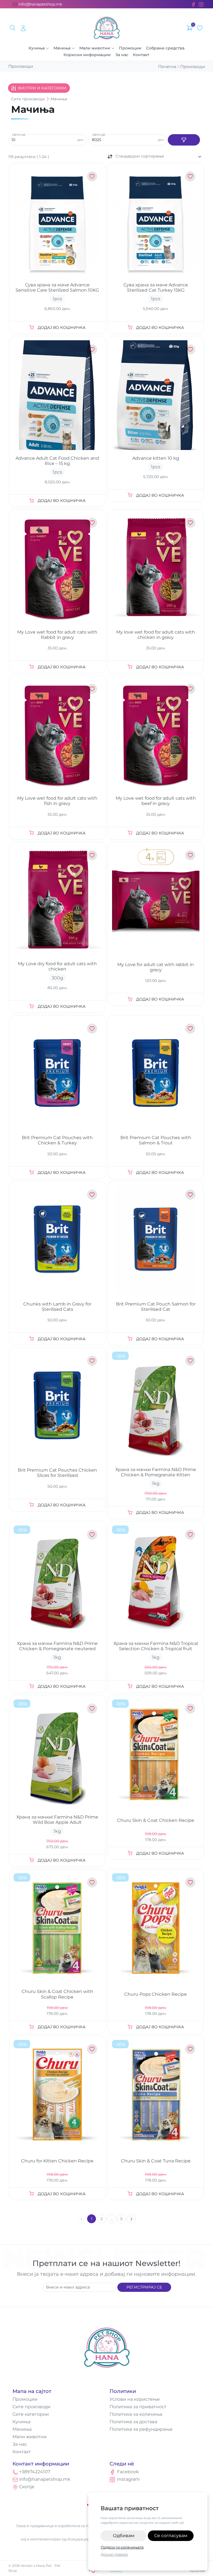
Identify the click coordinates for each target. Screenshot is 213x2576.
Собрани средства (165, 48)
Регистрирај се (144, 2287)
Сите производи (31, 2407)
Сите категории (31, 2414)
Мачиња (62, 48)
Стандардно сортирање (140, 156)
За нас (122, 55)
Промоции (130, 48)
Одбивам (124, 2536)
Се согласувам (171, 2536)
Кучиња (37, 48)
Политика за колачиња (136, 2414)
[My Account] (23, 28)
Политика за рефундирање (141, 2429)
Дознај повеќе (114, 2554)
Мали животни (95, 48)
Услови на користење (135, 2399)
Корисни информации (87, 55)
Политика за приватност (138, 2407)
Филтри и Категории (42, 88)
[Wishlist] (200, 28)
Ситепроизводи (28, 99)
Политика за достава (133, 2422)
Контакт (141, 55)
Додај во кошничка (62, 327)
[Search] (13, 28)
